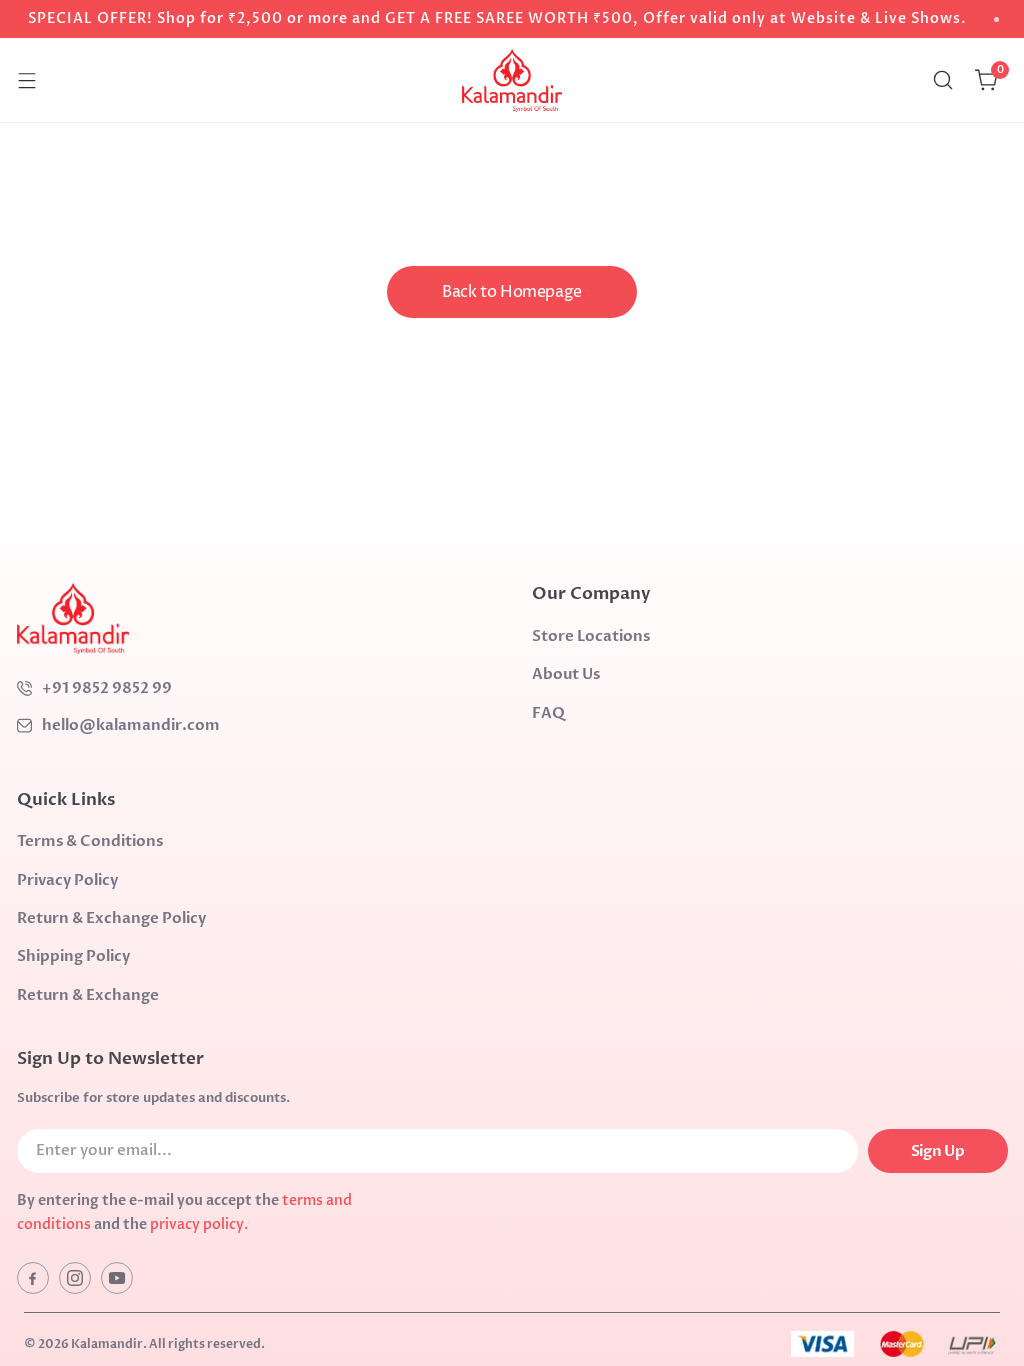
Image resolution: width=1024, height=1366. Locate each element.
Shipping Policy (73, 956)
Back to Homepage (512, 292)
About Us (566, 674)
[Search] (943, 80)
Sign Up (937, 1151)
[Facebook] (33, 1278)
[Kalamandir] (512, 80)
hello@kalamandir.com (131, 725)
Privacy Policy (67, 880)
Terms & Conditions (90, 841)
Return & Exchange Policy (111, 918)
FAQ (548, 713)
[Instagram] (75, 1278)
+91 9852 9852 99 (107, 688)
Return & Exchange (88, 995)
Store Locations (591, 636)
